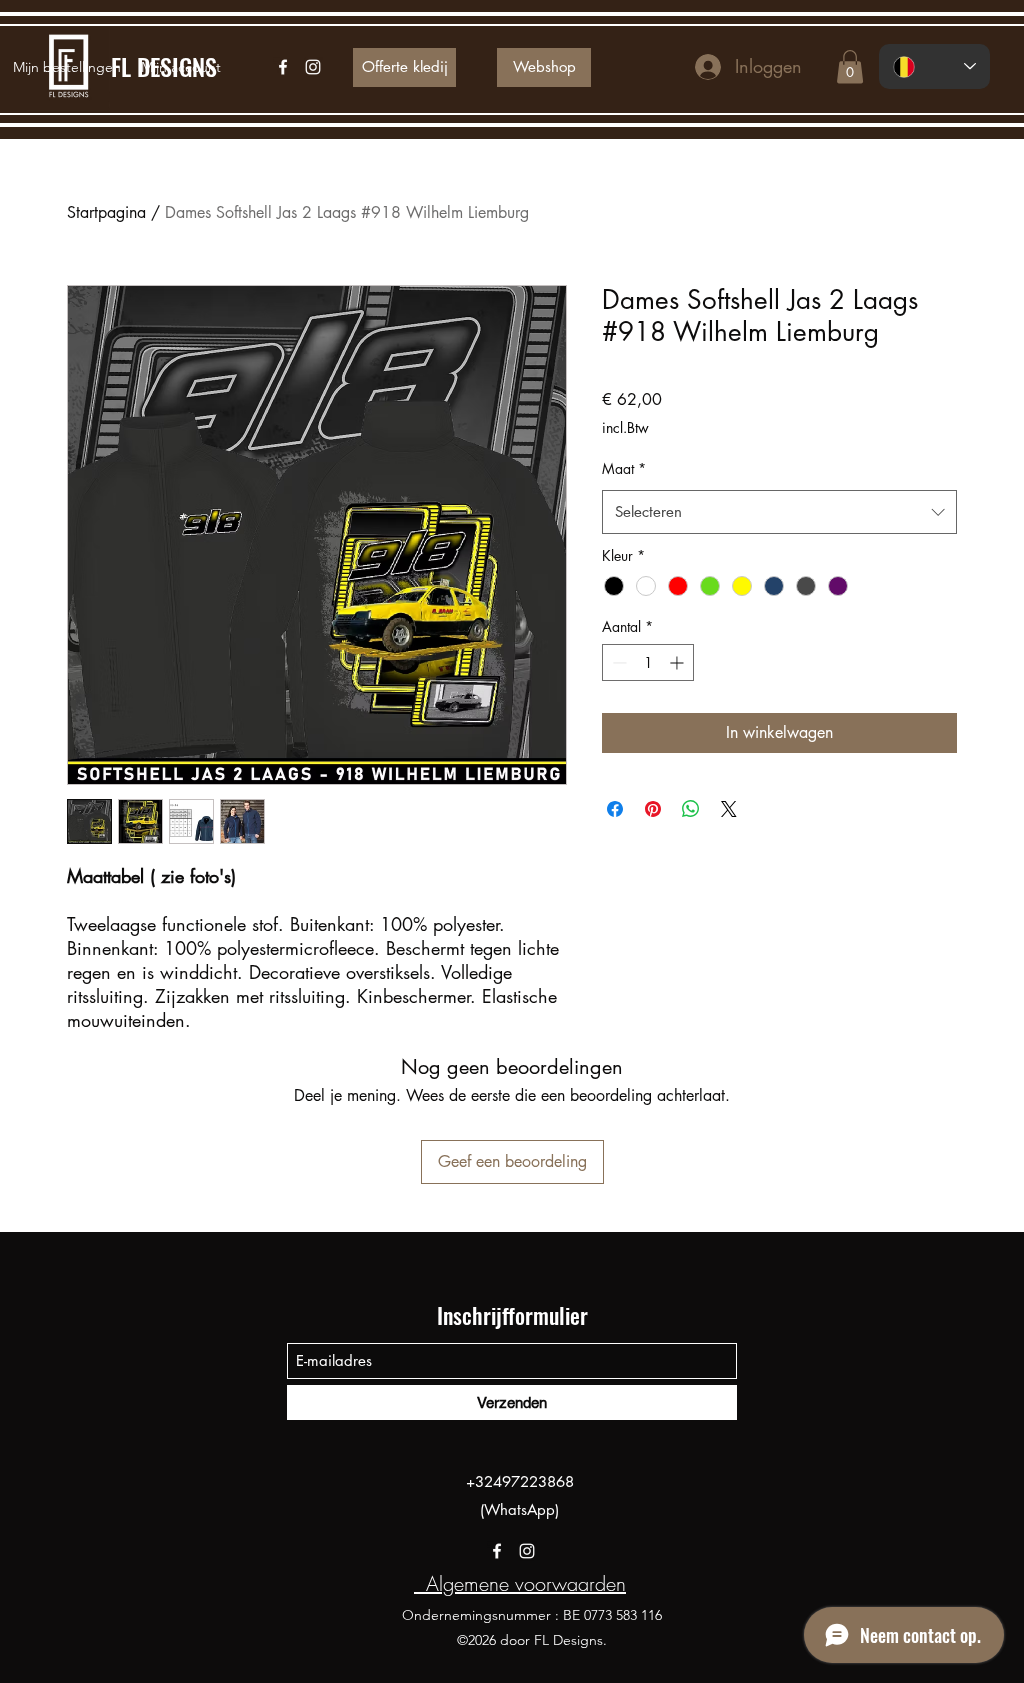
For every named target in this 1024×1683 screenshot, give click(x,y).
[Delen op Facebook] (615, 809)
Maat (624, 468)
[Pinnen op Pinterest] (653, 809)
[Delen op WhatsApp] (691, 809)
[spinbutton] (648, 662)
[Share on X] (729, 809)
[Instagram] (527, 1551)
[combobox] (779, 512)
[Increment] (678, 662)
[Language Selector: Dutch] (934, 66)
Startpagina (106, 212)
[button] (850, 66)
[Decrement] (617, 662)
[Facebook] (497, 1551)
